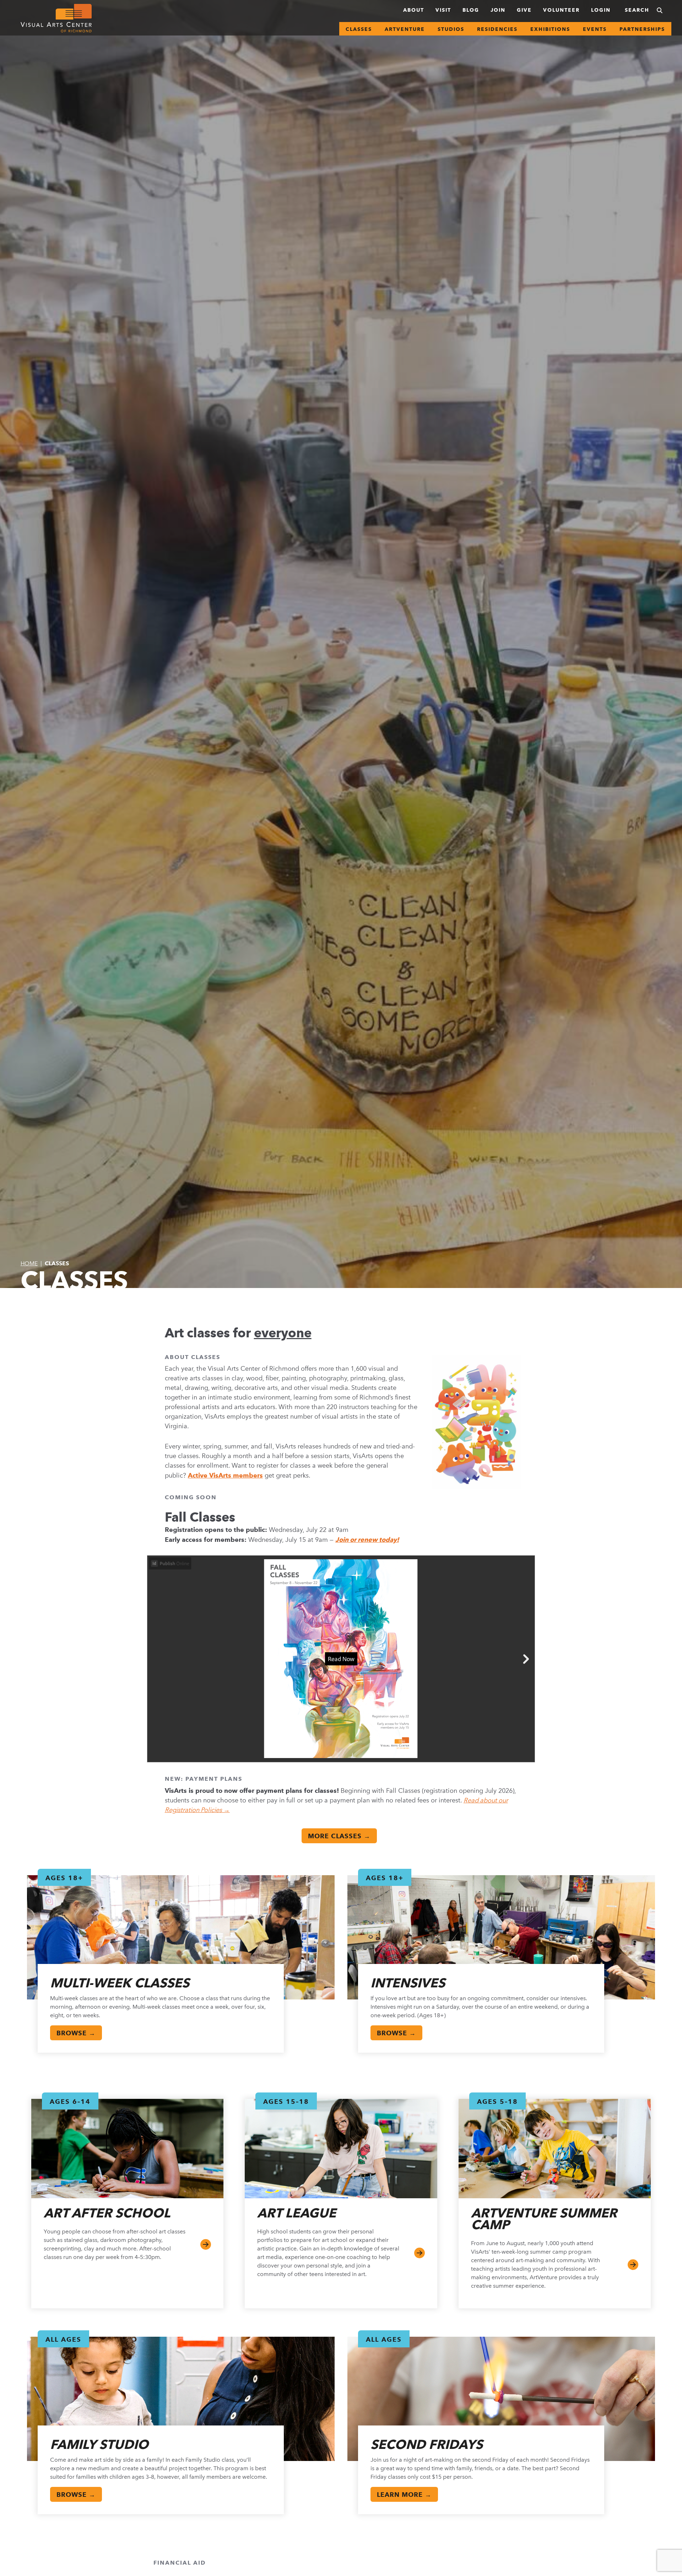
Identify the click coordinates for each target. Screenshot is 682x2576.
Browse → (76, 2033)
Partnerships (642, 29)
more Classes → (339, 1836)
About (414, 10)
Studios (451, 29)
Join (498, 10)
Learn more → (404, 2495)
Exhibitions (550, 29)
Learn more (633, 2265)
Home (29, 1263)
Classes (359, 29)
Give (524, 10)
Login (601, 10)
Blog (471, 10)
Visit (443, 10)
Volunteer (561, 10)
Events (595, 29)
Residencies (497, 29)
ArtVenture (405, 29)
